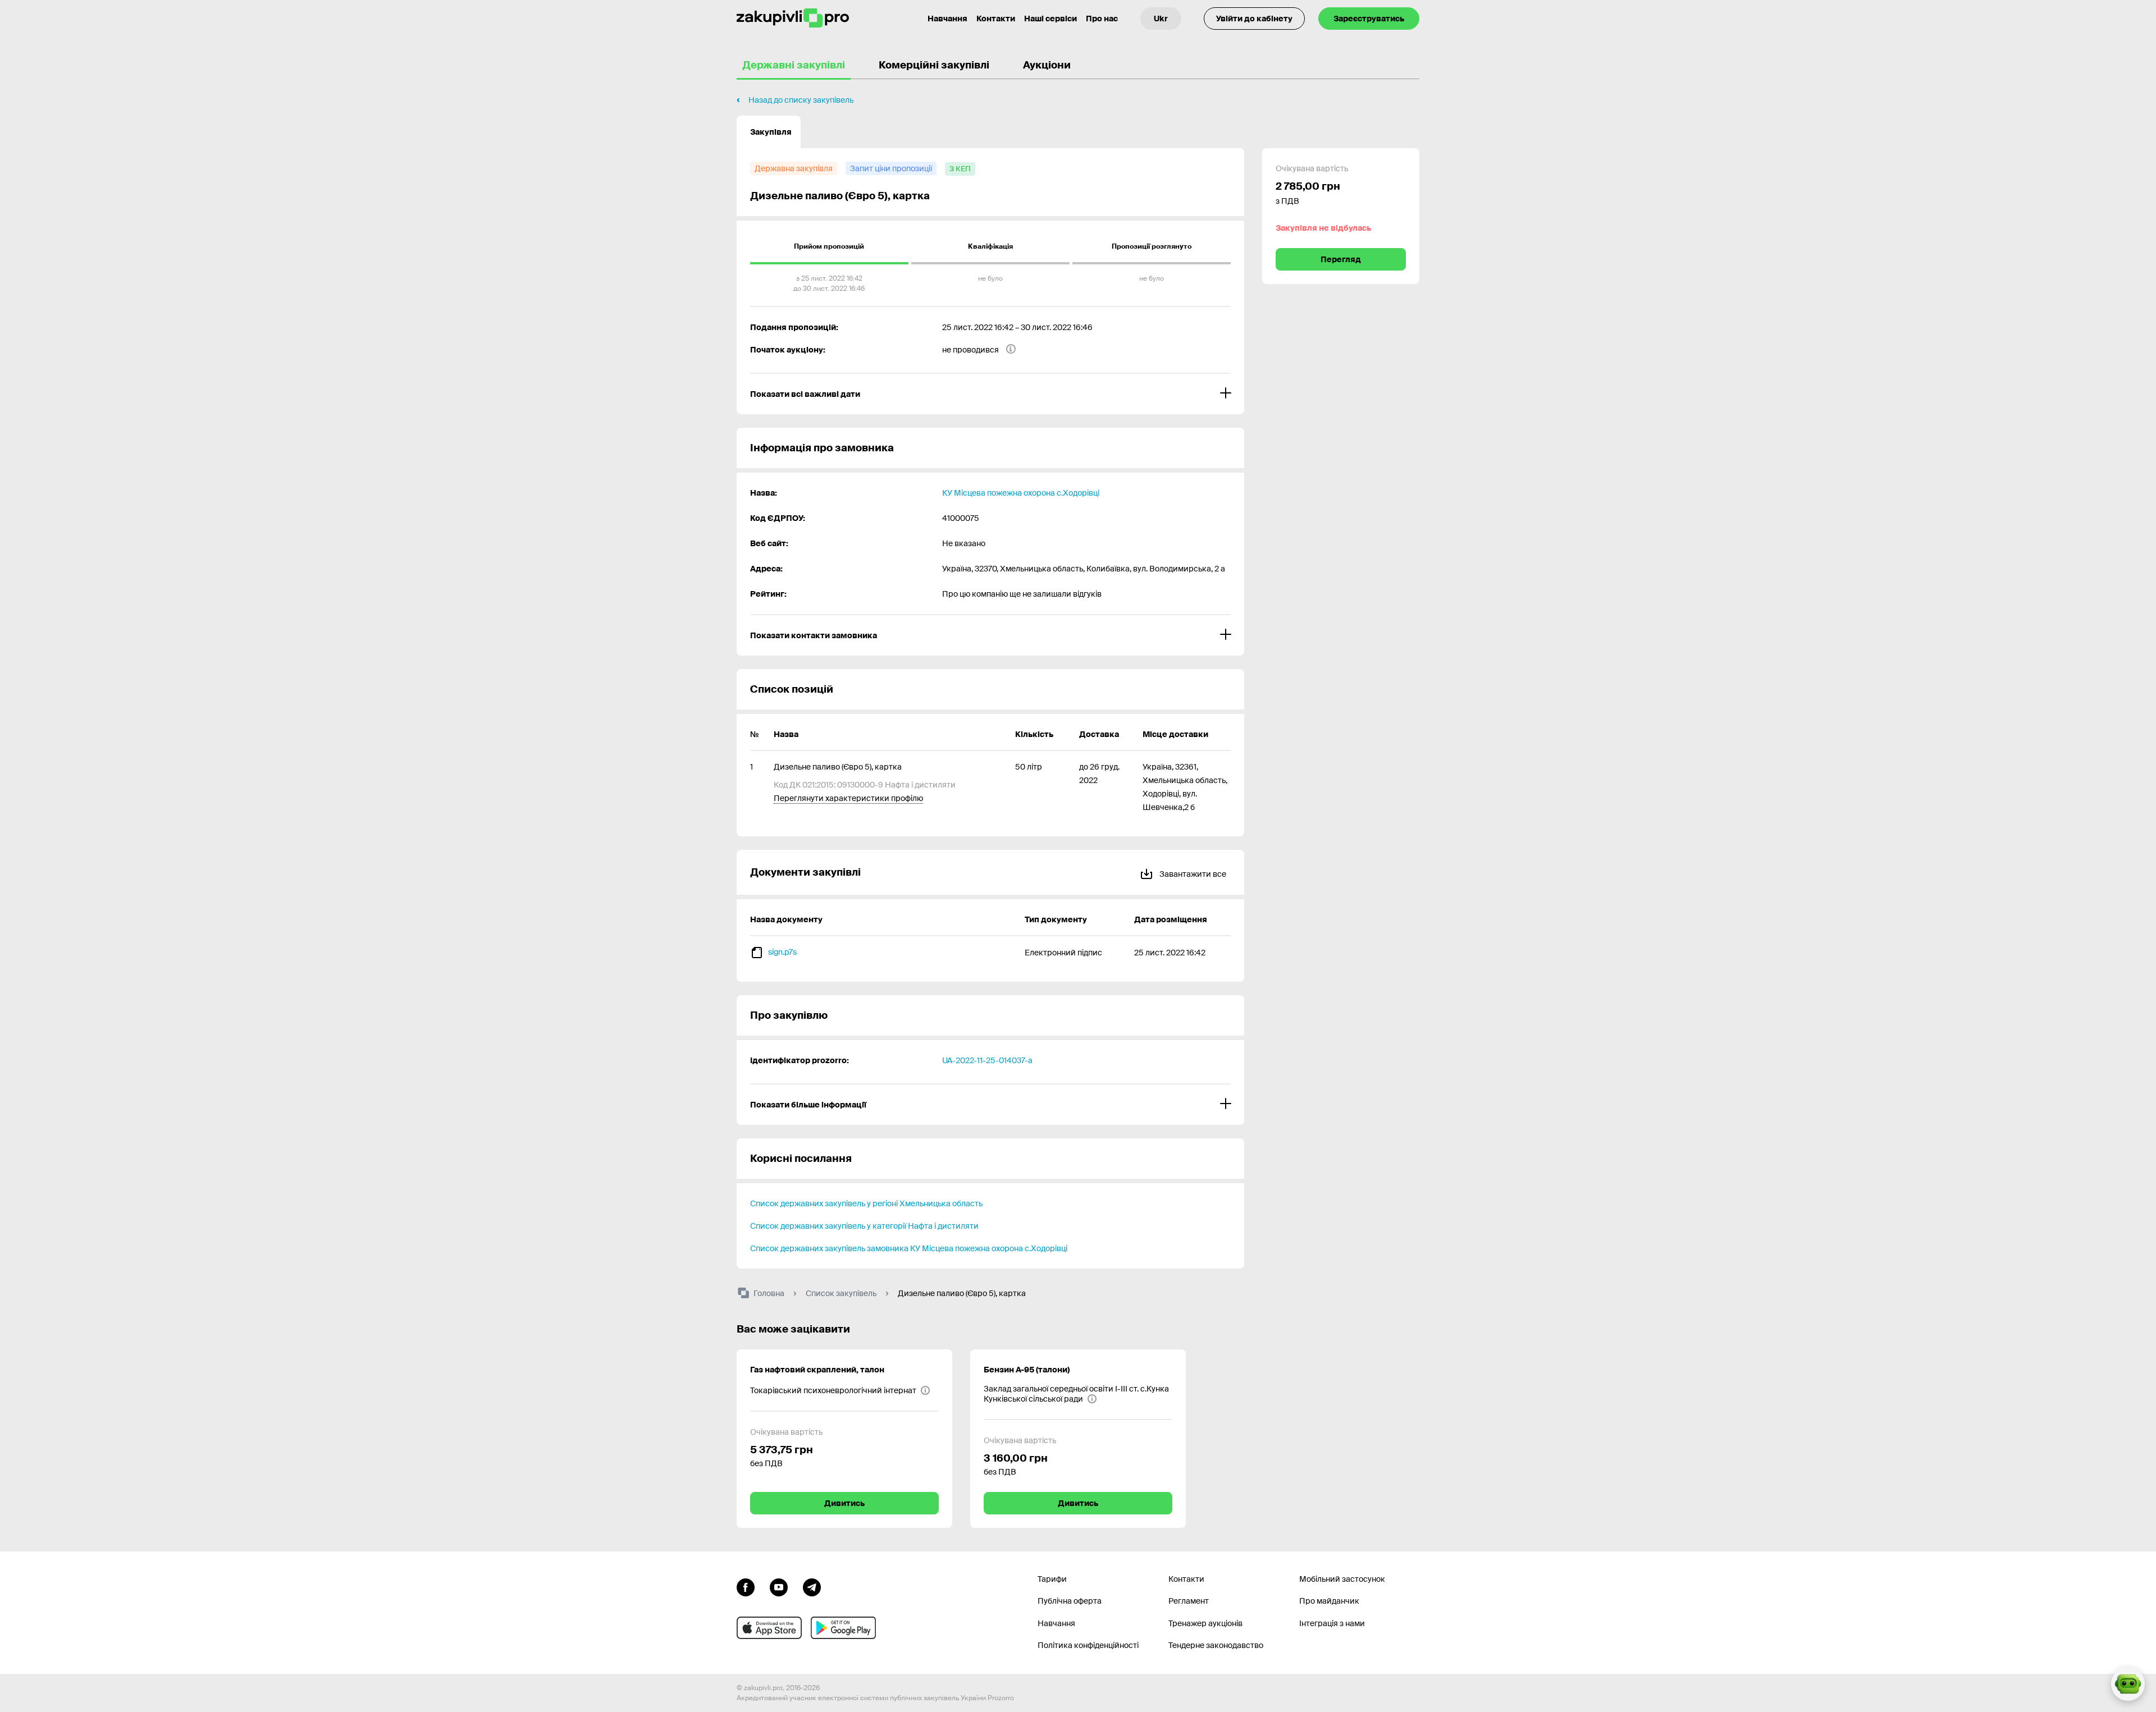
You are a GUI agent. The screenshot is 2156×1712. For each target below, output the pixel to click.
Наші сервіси (1050, 19)
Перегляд (1341, 259)
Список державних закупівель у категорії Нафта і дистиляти (864, 1226)
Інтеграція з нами (1332, 1623)
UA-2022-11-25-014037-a (987, 1060)
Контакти (996, 19)
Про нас (1102, 19)
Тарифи (1052, 1579)
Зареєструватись (1369, 19)
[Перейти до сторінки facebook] (746, 1586)
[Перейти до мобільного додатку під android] (843, 1628)
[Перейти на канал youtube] (779, 1586)
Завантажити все (1192, 874)
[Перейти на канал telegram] (812, 1586)
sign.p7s (782, 952)
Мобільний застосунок (1342, 1579)
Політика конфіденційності (1088, 1645)
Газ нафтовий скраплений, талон (817, 1370)
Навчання (947, 19)
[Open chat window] (2128, 1684)
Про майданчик (1329, 1601)
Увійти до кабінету (1254, 19)
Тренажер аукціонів (1205, 1623)
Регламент (1189, 1601)
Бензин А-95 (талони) (1027, 1370)
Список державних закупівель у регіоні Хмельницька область (866, 1203)
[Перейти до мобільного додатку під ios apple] (769, 1628)
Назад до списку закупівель (801, 100)
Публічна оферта (1070, 1601)
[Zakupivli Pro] (793, 18)
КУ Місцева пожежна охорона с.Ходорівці (1021, 493)
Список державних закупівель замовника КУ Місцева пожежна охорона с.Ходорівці (909, 1248)
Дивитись (844, 1503)
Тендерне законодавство (1216, 1645)
